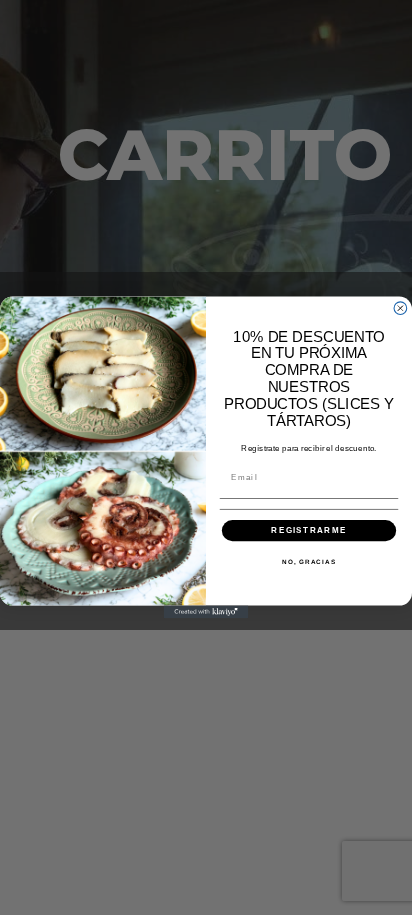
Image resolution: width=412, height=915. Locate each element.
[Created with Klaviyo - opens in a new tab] (206, 612)
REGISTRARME (308, 530)
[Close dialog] (400, 308)
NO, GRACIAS (309, 562)
